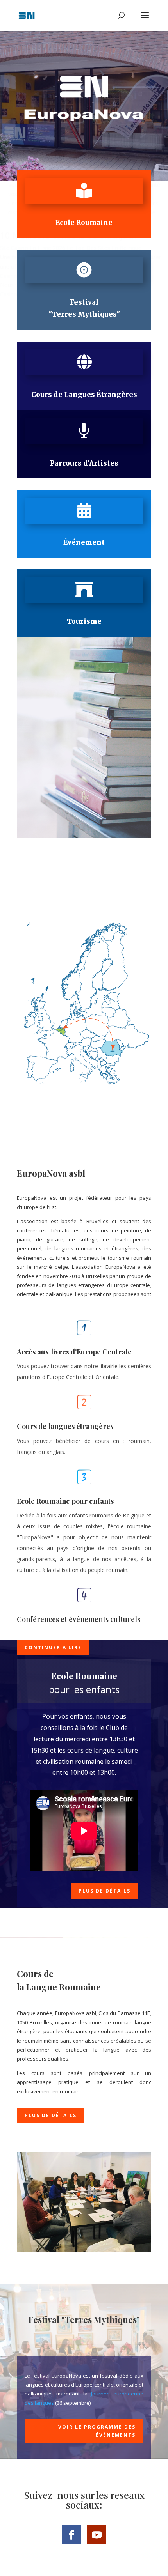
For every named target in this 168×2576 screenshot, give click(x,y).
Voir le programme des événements (97, 2431)
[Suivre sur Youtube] (97, 2535)
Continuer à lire (53, 1647)
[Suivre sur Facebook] (71, 2535)
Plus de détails (105, 1891)
